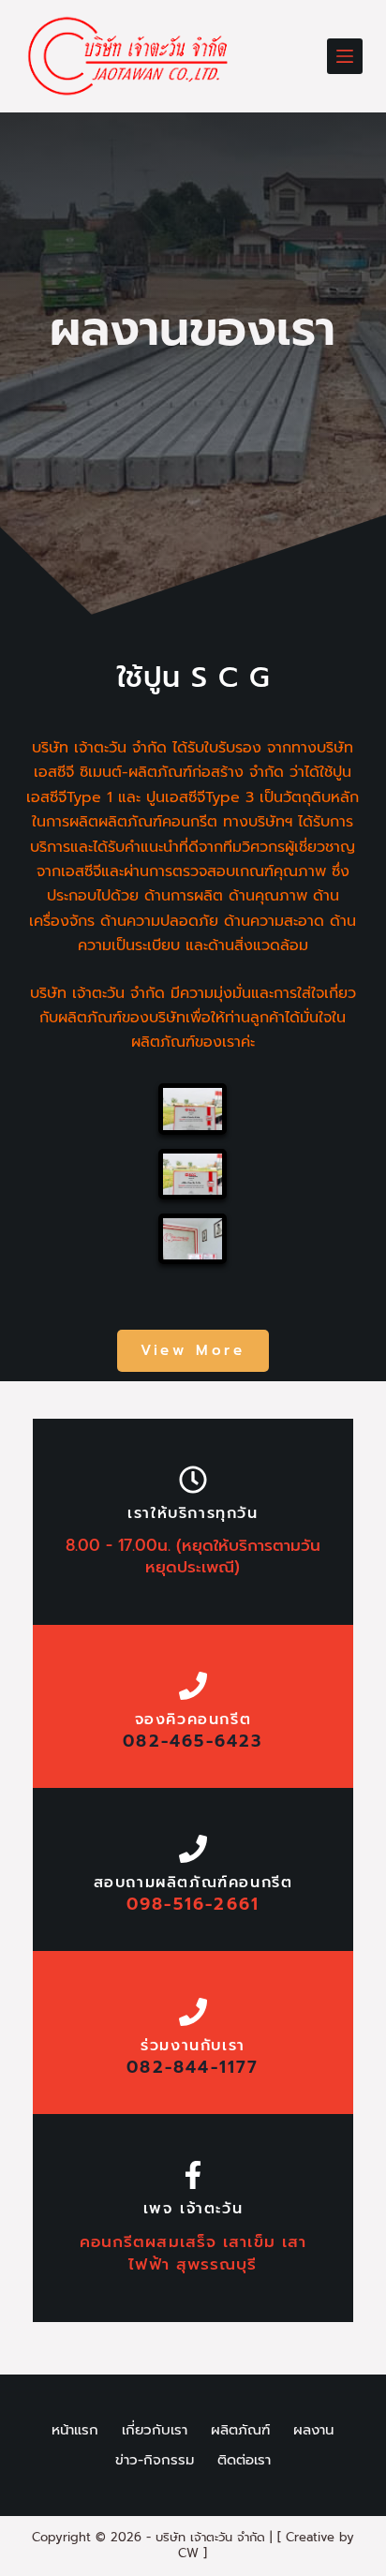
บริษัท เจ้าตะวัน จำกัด (210, 2537)
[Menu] (345, 56)
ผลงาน (313, 2431)
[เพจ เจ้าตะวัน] (193, 2175)
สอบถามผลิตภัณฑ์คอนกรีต (193, 1883)
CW (188, 2553)
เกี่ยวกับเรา (155, 2431)
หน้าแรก (75, 2431)
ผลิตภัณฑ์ (240, 2431)
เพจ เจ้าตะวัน (193, 2209)
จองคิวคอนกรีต (193, 1720)
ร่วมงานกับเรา (193, 2046)
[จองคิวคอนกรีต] (193, 1686)
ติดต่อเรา (244, 2461)
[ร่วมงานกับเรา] (193, 2012)
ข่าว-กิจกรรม (155, 2461)
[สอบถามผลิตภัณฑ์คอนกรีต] (193, 1849)
